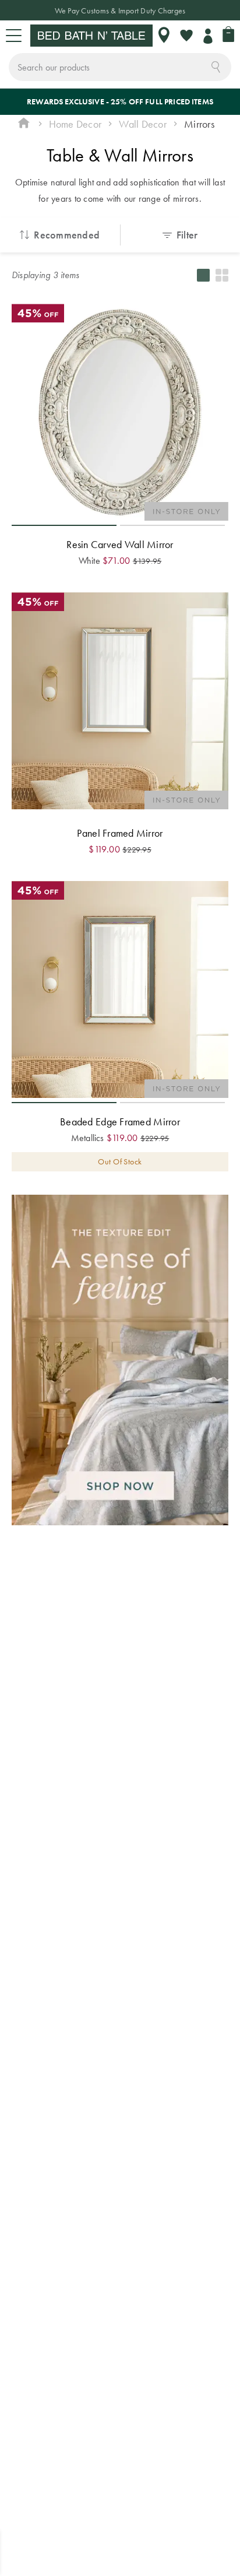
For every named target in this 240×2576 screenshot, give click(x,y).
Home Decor (75, 124)
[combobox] (120, 67)
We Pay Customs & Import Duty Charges (120, 10)
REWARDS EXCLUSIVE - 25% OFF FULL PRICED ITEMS (120, 101)
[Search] (216, 66)
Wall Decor (142, 124)
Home (24, 124)
